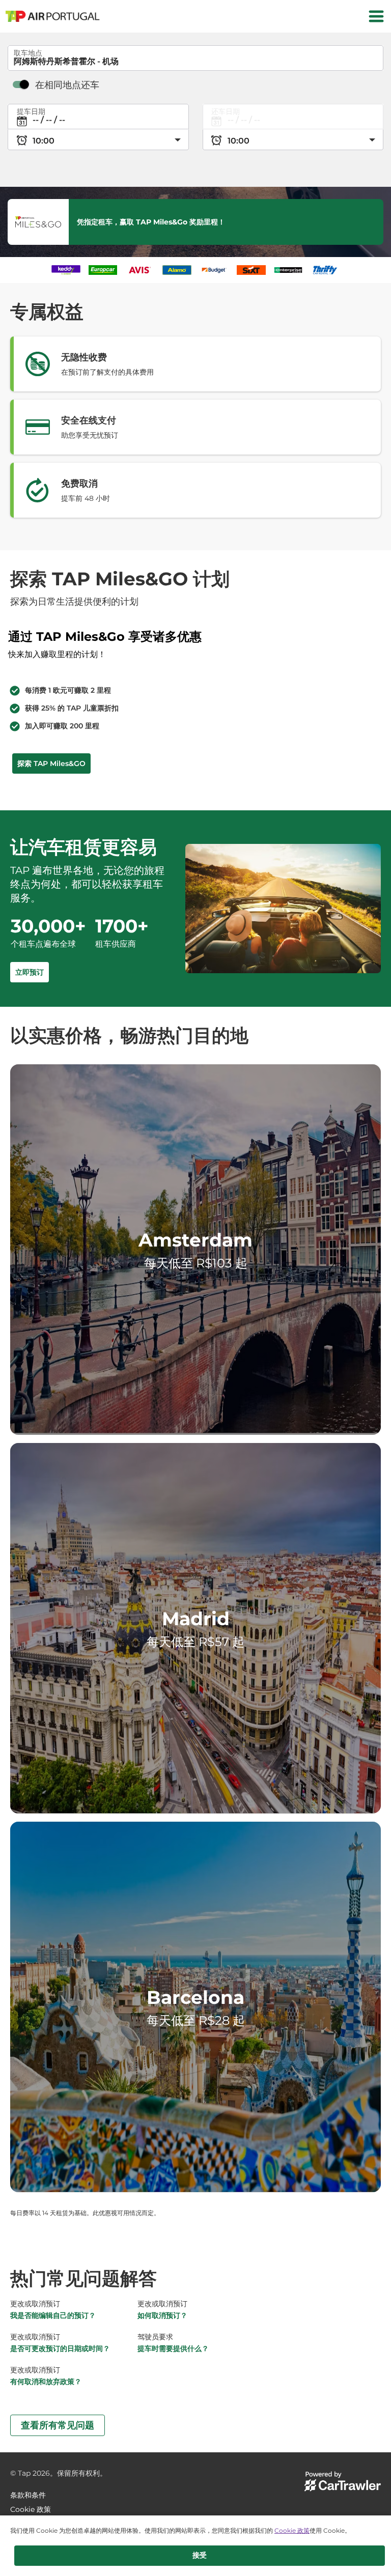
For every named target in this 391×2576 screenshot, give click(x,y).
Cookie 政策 (292, 2530)
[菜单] (376, 16)
